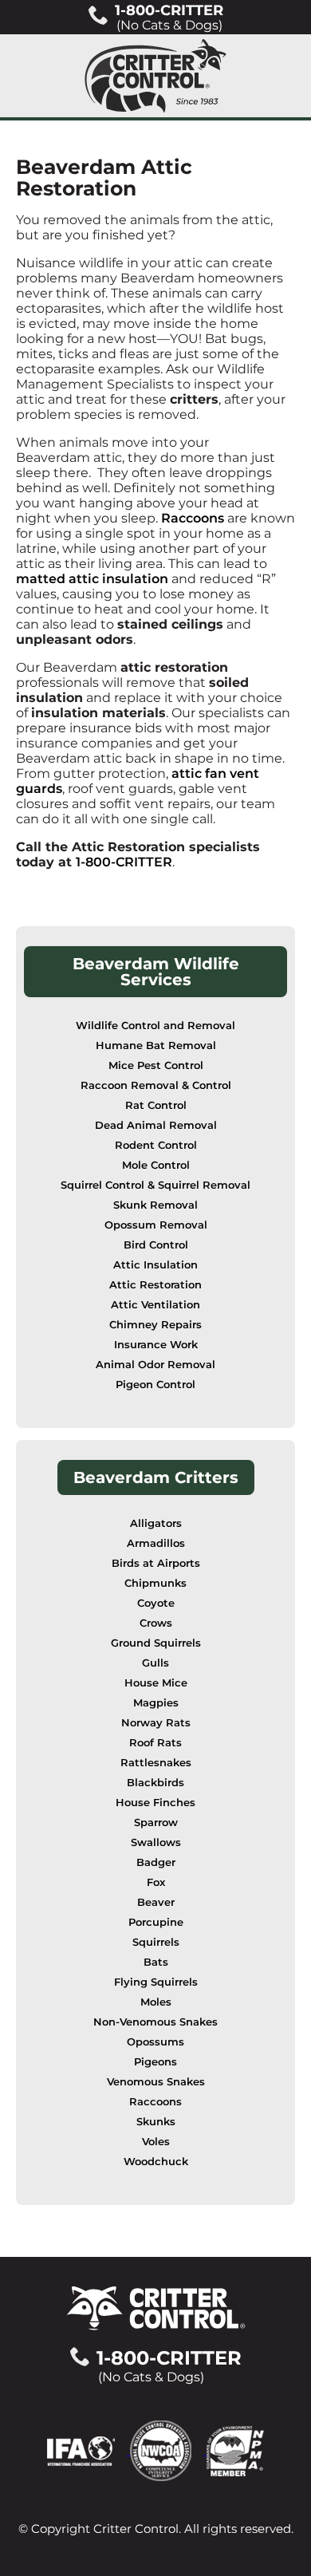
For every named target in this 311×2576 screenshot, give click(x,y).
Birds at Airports (156, 1563)
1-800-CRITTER (124, 862)
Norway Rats (156, 1723)
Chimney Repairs (155, 1325)
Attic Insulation (155, 1265)
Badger (156, 1862)
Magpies (156, 1703)
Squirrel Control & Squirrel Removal (155, 1185)
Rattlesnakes (156, 1763)
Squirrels (156, 1942)
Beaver (156, 1902)
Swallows (156, 1842)
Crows (156, 1623)
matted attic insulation (92, 579)
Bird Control (156, 1245)
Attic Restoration (155, 1285)
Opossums (155, 2042)
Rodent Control (156, 1145)
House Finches (155, 1803)
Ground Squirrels (156, 1643)
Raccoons (193, 518)
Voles (156, 2142)
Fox (156, 1882)
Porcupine (156, 1922)
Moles (156, 2002)
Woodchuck (156, 2162)
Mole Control (156, 1165)
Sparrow (156, 1823)
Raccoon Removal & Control (156, 1085)
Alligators (156, 1523)
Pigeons (155, 2062)
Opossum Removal (156, 1225)
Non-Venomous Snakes (155, 2022)
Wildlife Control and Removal (155, 1026)
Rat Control (156, 1105)
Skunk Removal (155, 1205)
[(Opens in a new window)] (89, 2450)
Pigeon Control (155, 1385)
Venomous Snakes (156, 2082)
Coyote (156, 1603)
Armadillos (156, 1543)
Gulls (155, 1663)
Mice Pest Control (156, 1065)
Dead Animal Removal (156, 1125)
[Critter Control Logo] (155, 76)
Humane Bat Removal (156, 1045)
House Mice (156, 1683)
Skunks (156, 2122)
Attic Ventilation (155, 1305)
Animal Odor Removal (155, 1365)
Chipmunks (155, 1583)
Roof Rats (155, 1743)
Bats (156, 1962)
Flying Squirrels (156, 1982)
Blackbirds (155, 1783)
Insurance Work (156, 1345)
